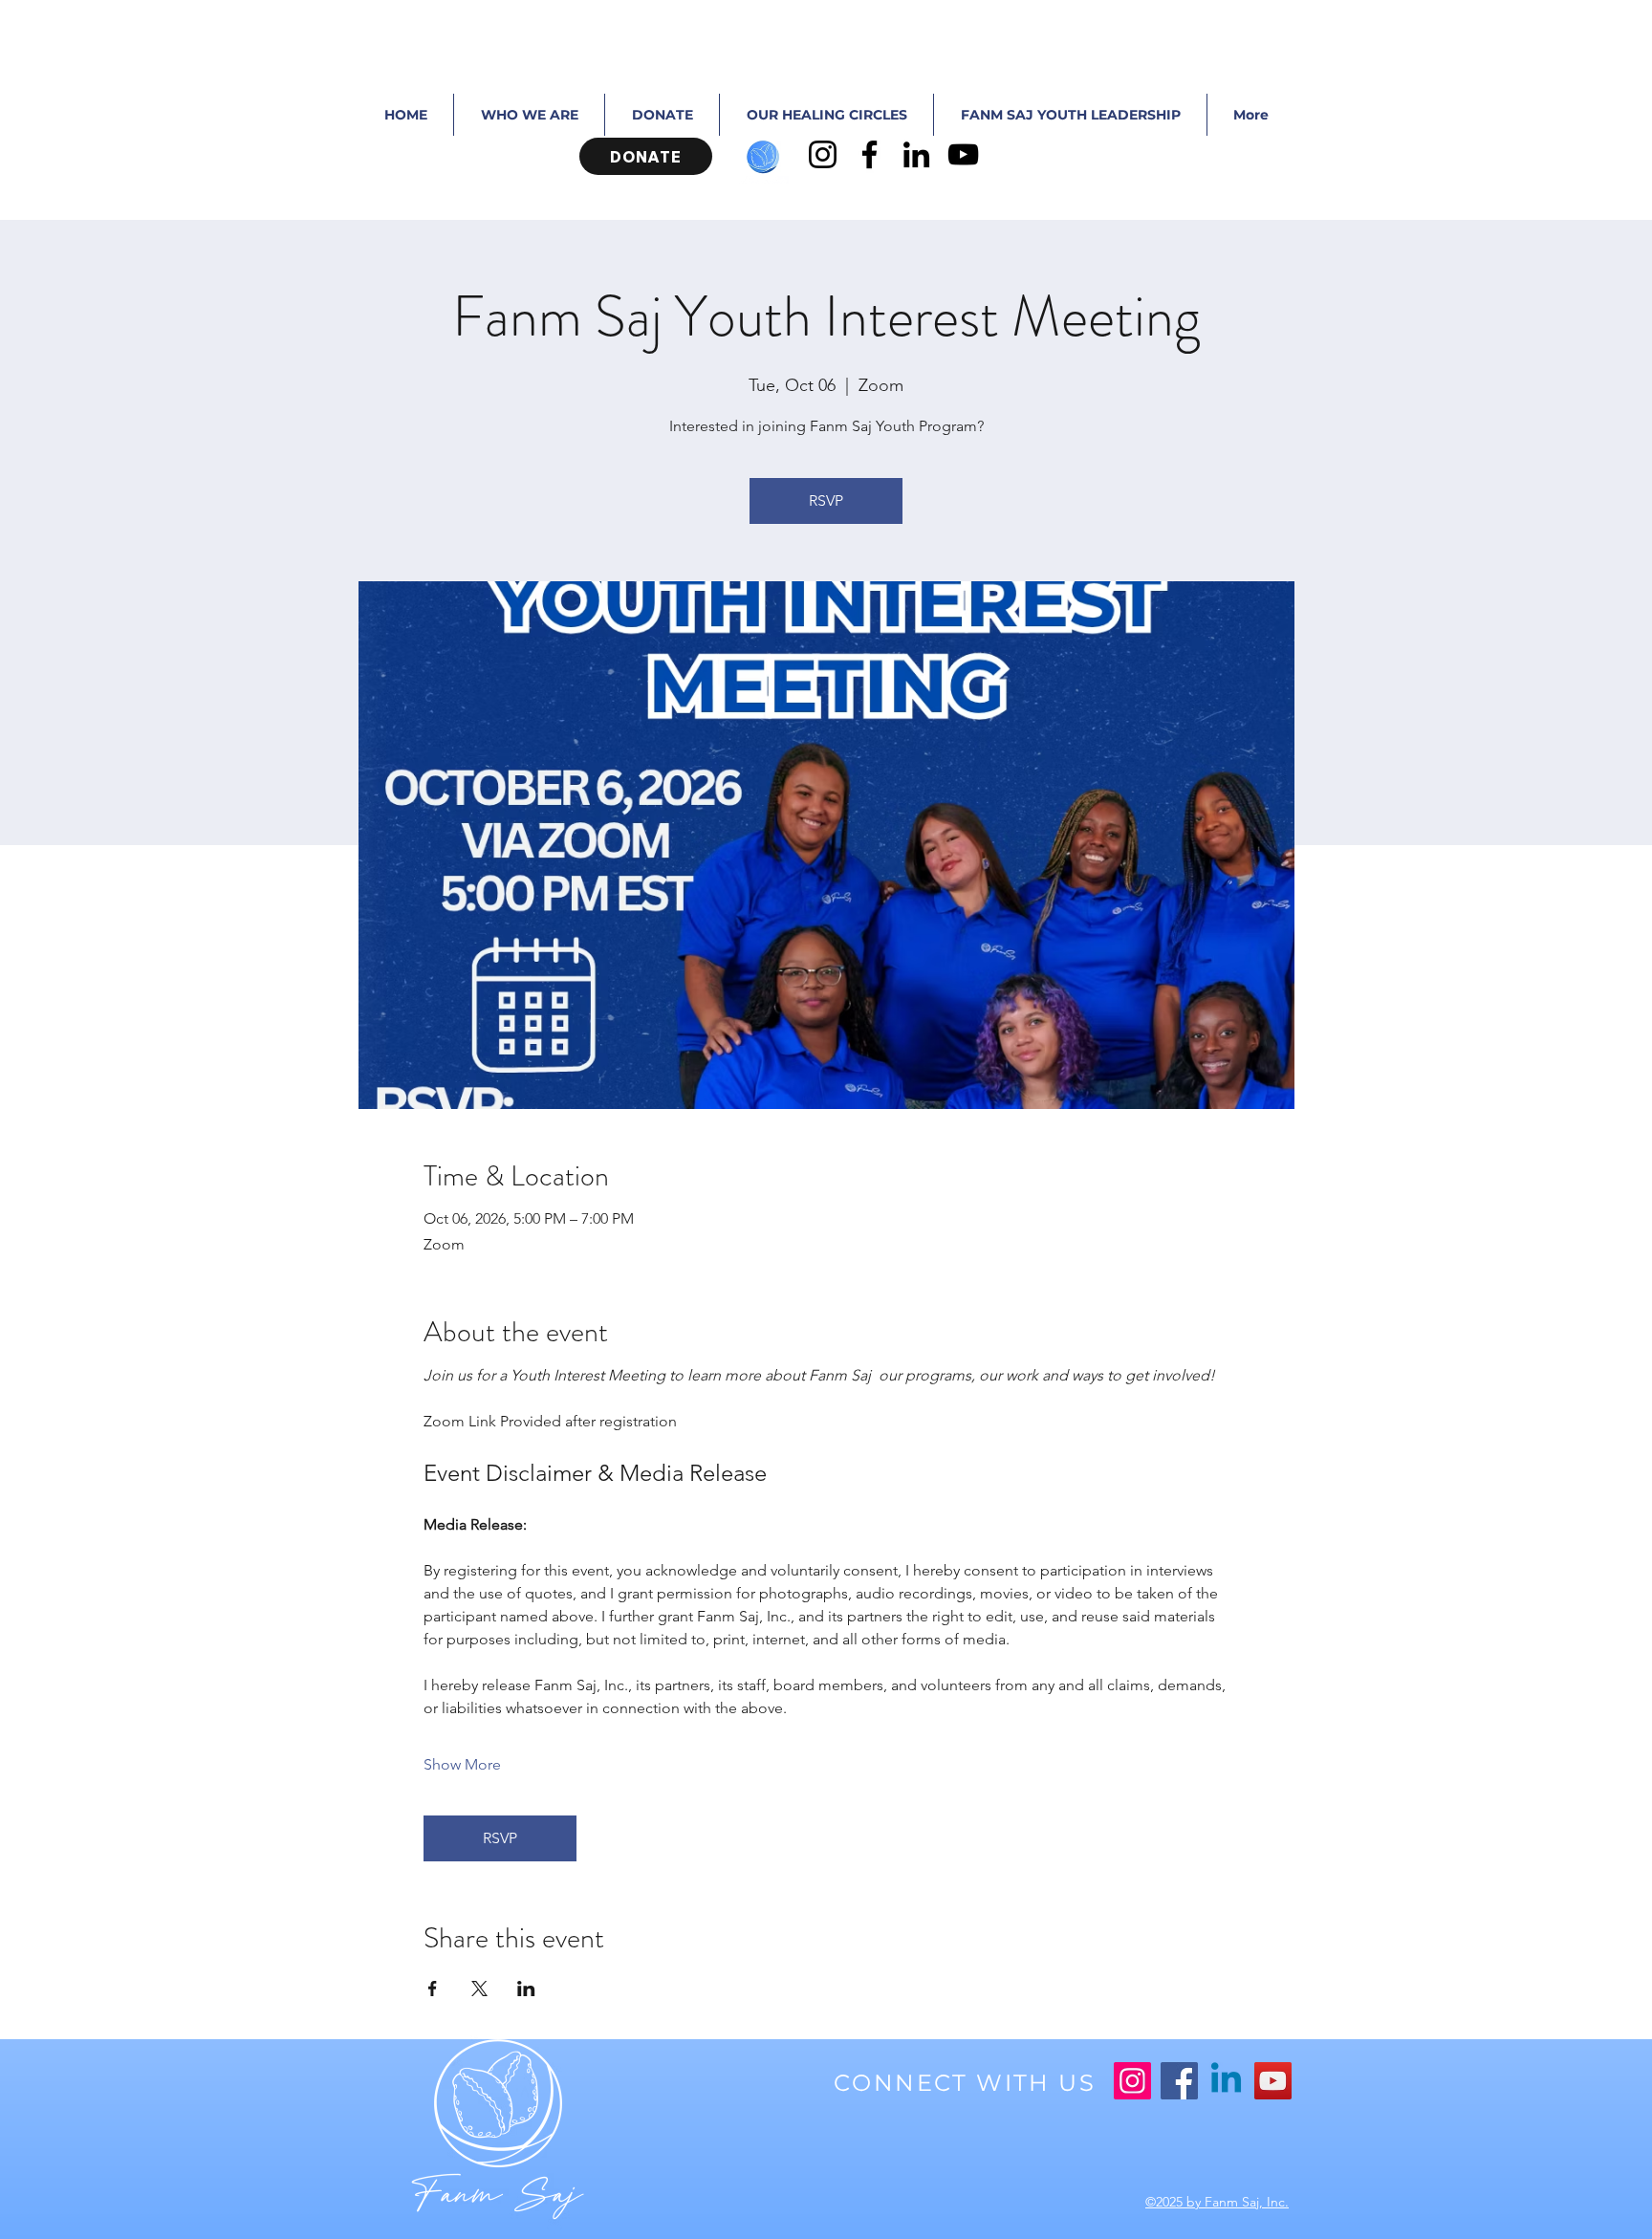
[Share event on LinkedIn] (526, 1989)
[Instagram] (823, 154)
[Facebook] (869, 154)
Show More (462, 1764)
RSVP (826, 500)
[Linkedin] (1226, 2081)
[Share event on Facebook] (433, 1989)
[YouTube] (963, 154)
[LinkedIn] (916, 154)
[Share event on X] (479, 1989)
